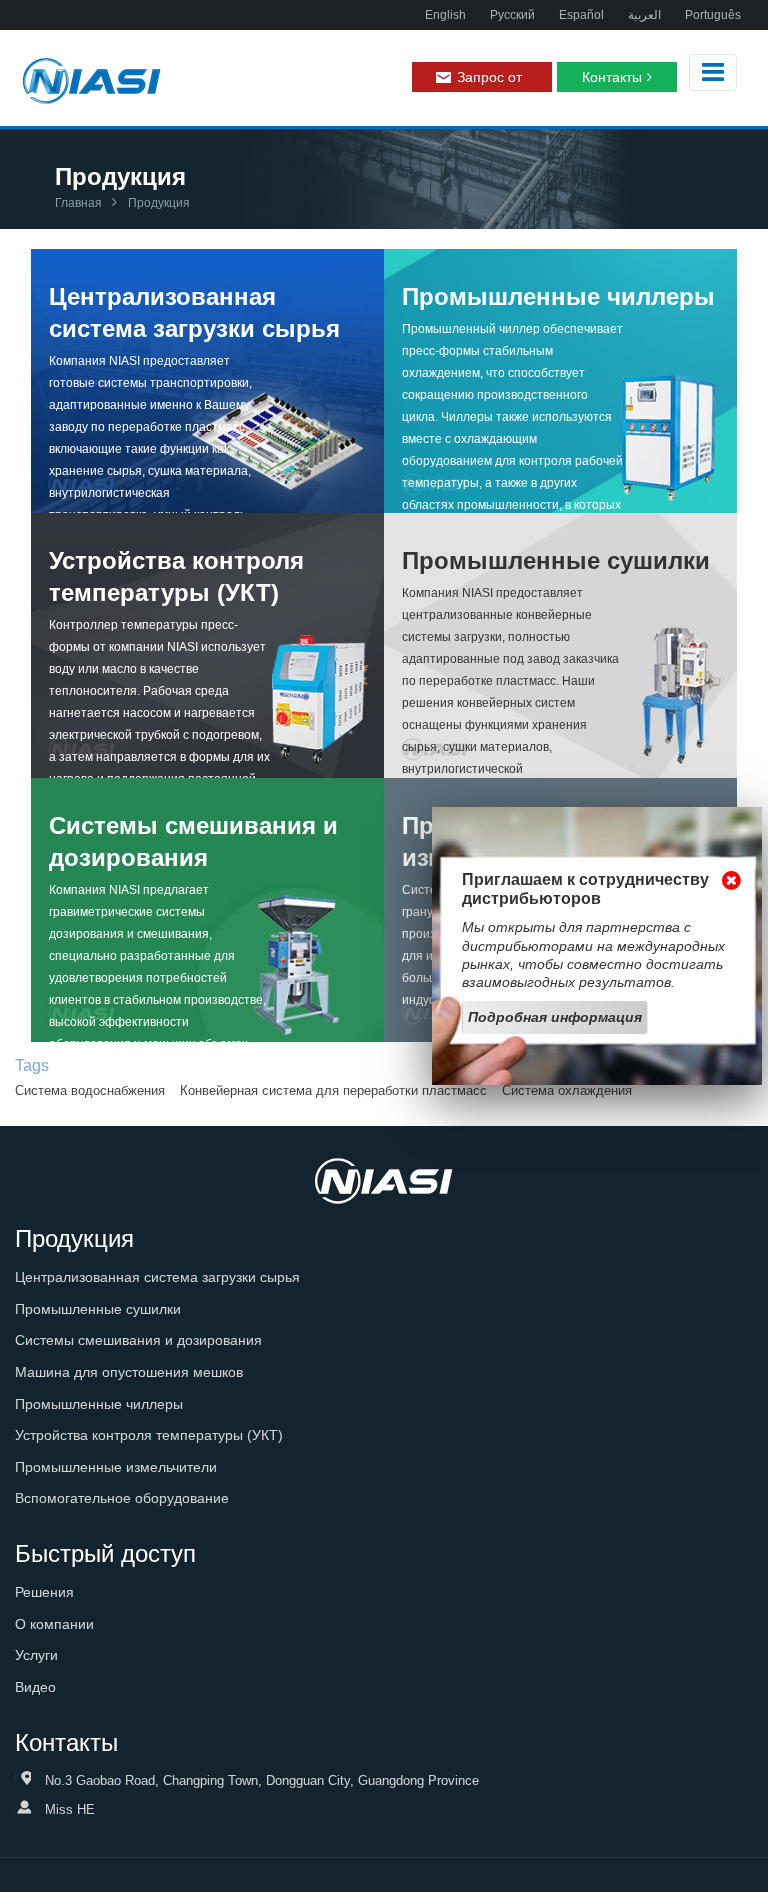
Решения (44, 1592)
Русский (512, 15)
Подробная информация (555, 1017)
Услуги (36, 1655)
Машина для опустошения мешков (129, 1372)
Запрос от (489, 77)
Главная (78, 203)
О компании (54, 1624)
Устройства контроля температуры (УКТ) (176, 576)
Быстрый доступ (105, 1553)
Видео (35, 1687)
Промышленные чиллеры (558, 296)
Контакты (612, 77)
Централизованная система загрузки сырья (194, 312)
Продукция (74, 1238)
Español (581, 15)
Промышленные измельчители (116, 1467)
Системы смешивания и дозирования (193, 841)
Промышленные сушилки (556, 560)
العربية (644, 15)
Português (713, 15)
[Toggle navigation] (713, 72)
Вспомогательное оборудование (122, 1498)
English (445, 15)
